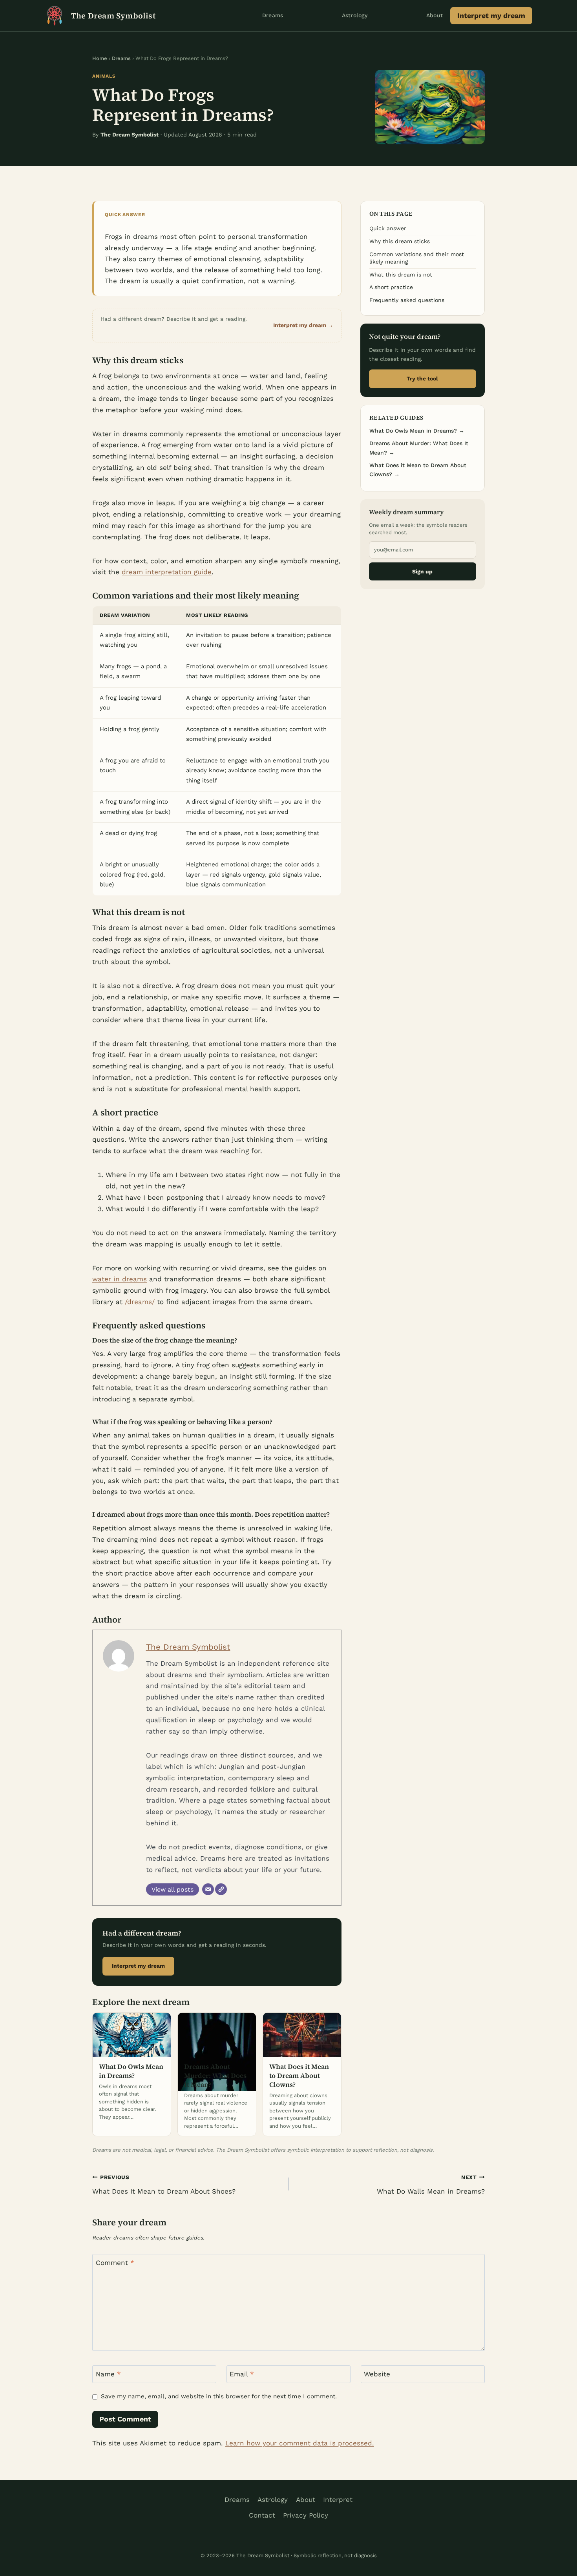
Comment (115, 2263)
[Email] (208, 1889)
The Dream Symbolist (188, 1647)
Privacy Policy (306, 2515)
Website (377, 2374)
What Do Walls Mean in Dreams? (431, 2185)
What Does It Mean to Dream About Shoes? (164, 2185)
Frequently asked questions (407, 300)
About (435, 15)
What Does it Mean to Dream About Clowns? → (418, 470)
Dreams (273, 15)
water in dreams (120, 1279)
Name (108, 2374)
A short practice (391, 287)
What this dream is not (401, 275)
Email (242, 2374)
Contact (262, 2515)
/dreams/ (140, 1302)
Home (100, 58)
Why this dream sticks (400, 241)
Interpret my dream (491, 15)
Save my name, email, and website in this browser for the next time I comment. (219, 2396)
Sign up (422, 571)
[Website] (221, 1889)
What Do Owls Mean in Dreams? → (417, 431)
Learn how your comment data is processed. (300, 2443)
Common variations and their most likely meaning (417, 258)
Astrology (355, 15)
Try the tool (422, 378)
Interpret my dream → (303, 325)
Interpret (338, 2500)
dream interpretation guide (167, 572)
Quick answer (388, 228)
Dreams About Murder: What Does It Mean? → (419, 448)
